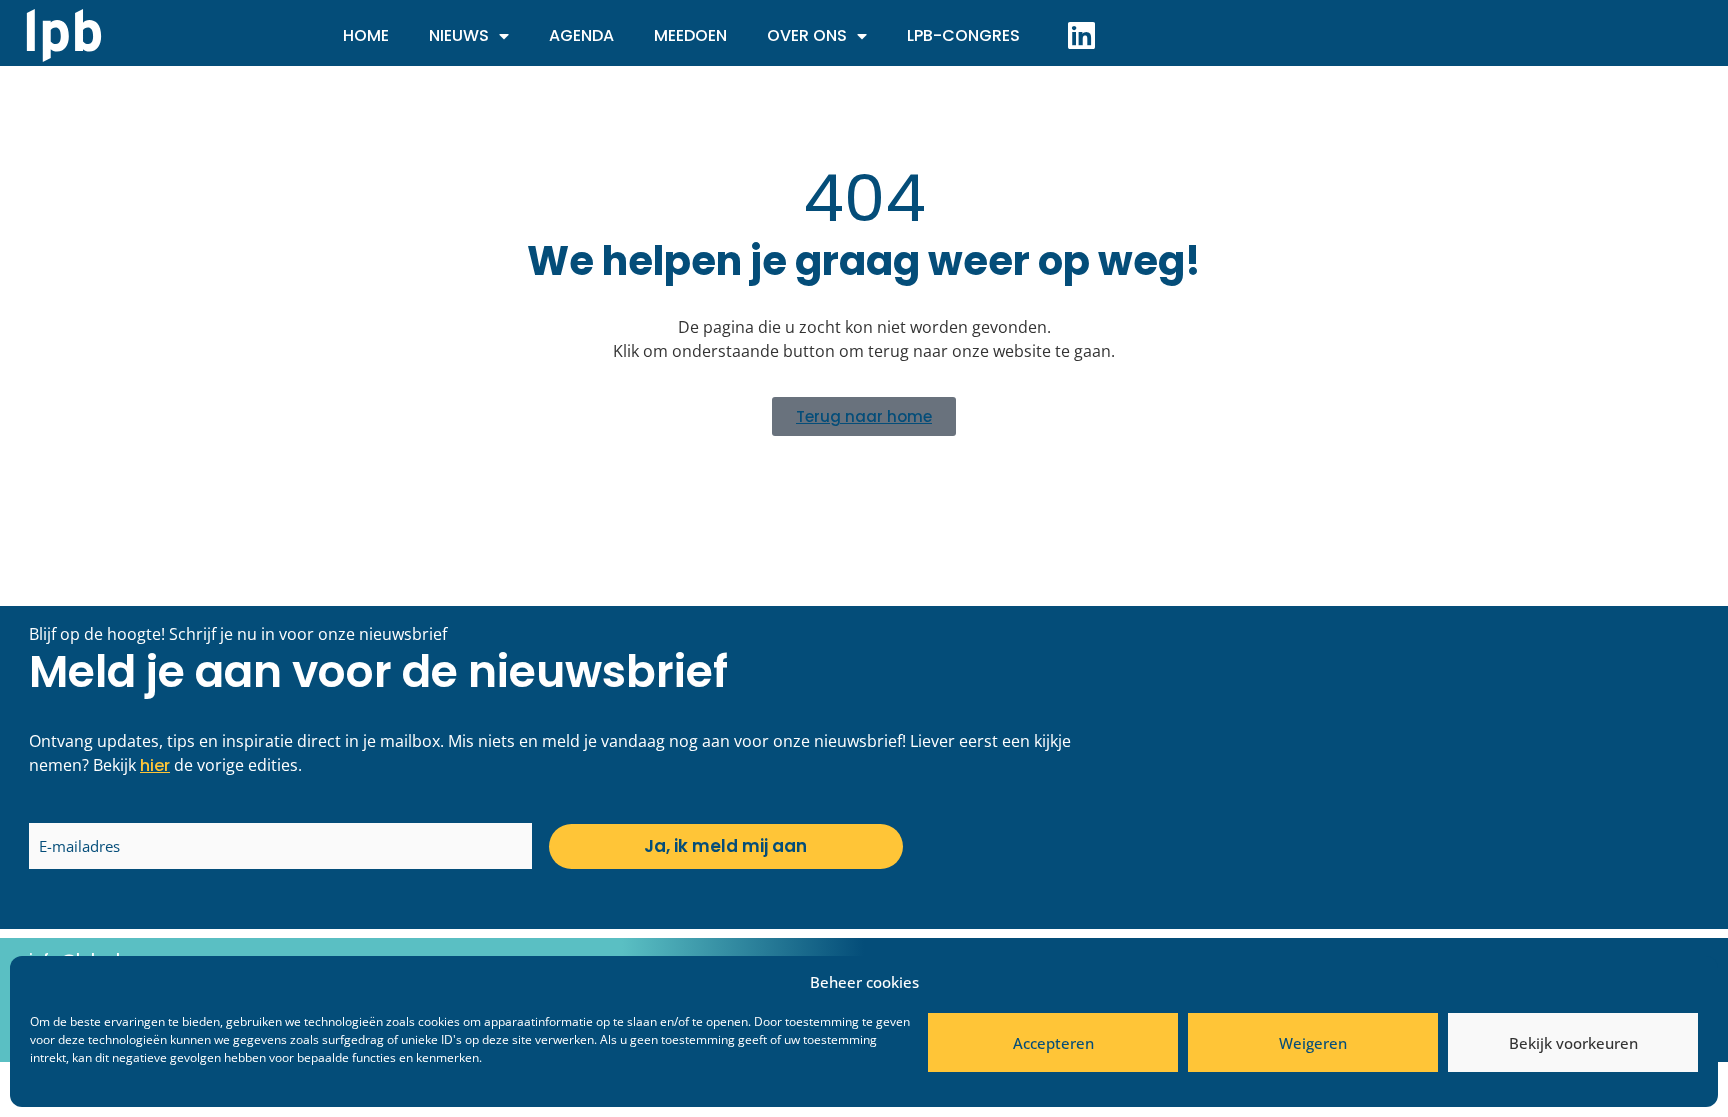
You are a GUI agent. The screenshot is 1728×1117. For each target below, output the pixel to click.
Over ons (807, 35)
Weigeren (1313, 1043)
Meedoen (690, 35)
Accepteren (1053, 1043)
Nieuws (459, 35)
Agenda (581, 35)
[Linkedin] (1081, 35)
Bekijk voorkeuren (1573, 1043)
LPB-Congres (963, 35)
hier (155, 765)
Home (366, 35)
